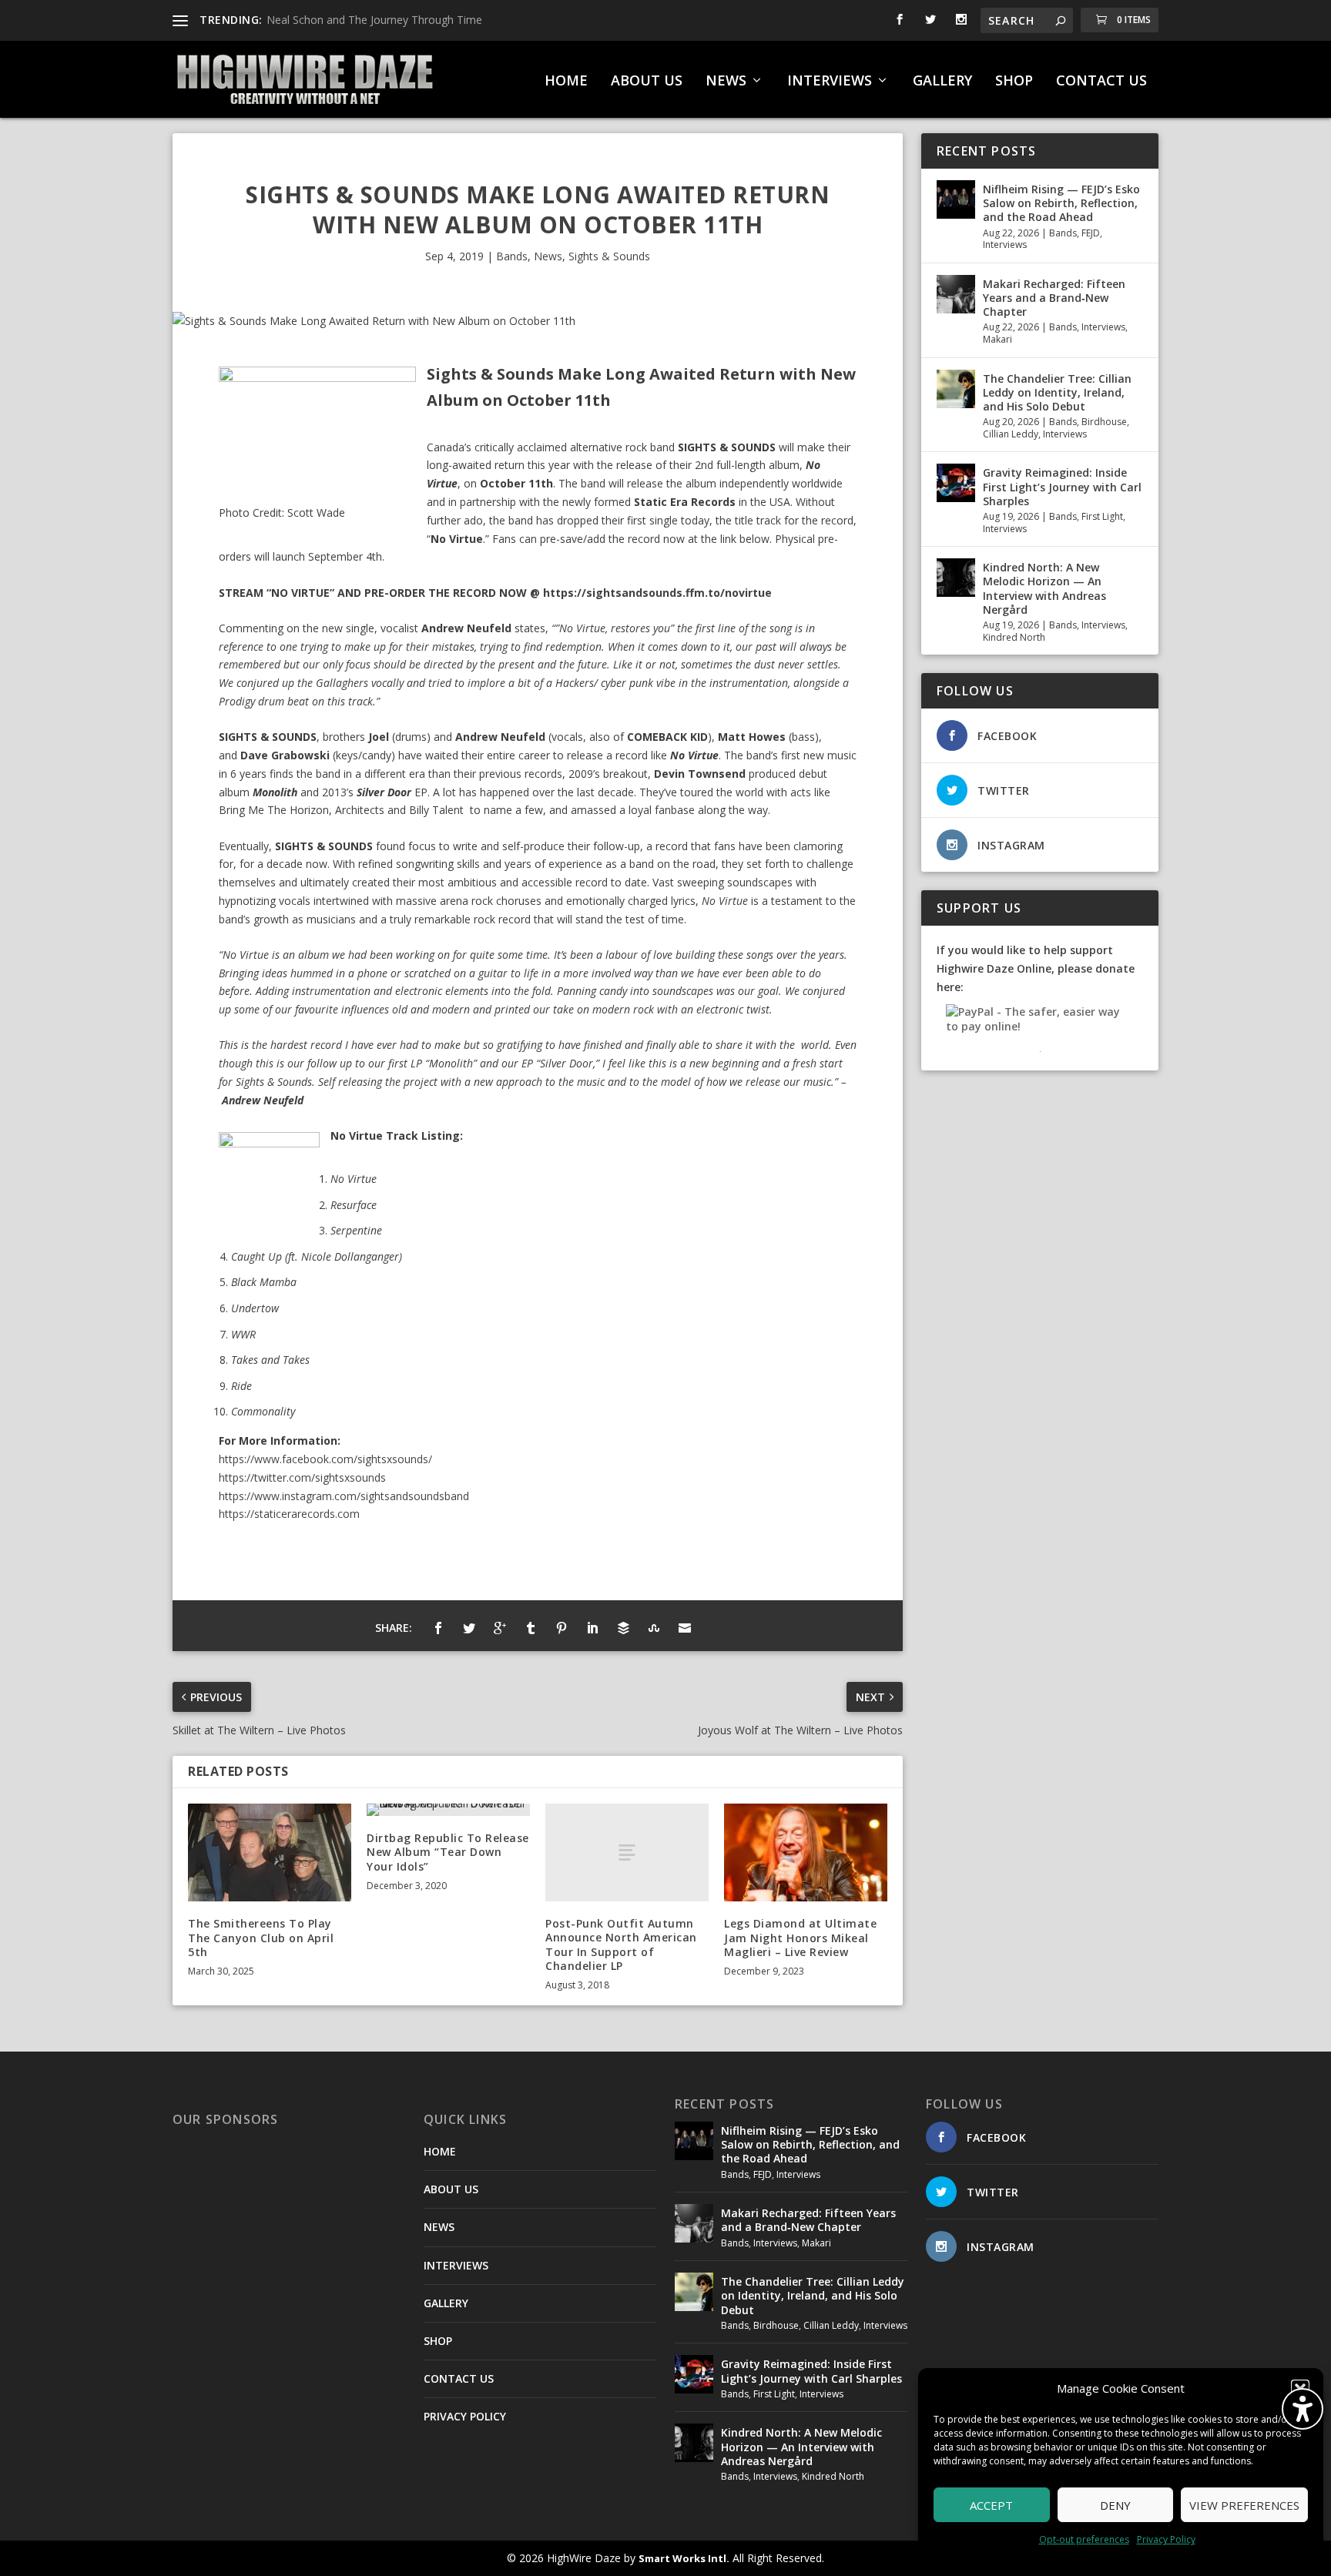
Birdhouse (1104, 422)
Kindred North (1014, 637)
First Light (1102, 516)
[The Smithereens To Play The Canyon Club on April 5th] (270, 1852)
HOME (566, 82)
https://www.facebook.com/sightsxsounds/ (325, 1459)
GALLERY (942, 82)
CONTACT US (1101, 82)
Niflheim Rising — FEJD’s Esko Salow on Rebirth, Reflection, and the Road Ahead (1061, 203)
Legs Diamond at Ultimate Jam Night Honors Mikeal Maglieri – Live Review (800, 1937)
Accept (991, 2505)
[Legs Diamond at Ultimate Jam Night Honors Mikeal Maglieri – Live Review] (806, 1852)
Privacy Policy (1166, 2539)
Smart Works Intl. (684, 2558)
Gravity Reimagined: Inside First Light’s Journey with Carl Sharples (1062, 486)
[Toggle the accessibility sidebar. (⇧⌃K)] (1303, 2409)
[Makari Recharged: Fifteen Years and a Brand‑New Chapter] (956, 294)
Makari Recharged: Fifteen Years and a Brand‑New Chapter (1054, 298)
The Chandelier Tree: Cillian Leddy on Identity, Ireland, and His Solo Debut (1057, 392)
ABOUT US (647, 82)
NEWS (726, 82)
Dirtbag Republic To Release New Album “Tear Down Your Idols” (448, 1852)
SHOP (1014, 82)
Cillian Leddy (1011, 434)
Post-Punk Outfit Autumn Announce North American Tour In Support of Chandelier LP (621, 1945)
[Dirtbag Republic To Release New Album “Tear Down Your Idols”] (448, 1810)
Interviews (1005, 245)
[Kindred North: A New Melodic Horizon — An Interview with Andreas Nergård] (956, 578)
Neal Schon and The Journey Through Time (374, 20)
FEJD (1091, 233)
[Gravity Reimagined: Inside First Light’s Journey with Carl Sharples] (956, 483)
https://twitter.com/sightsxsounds (302, 1477)
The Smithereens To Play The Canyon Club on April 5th (261, 1937)
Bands (512, 256)
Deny (1115, 2505)
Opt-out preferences (1084, 2539)
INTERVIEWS (830, 82)
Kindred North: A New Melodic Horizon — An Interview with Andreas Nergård (1044, 588)
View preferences (1244, 2505)
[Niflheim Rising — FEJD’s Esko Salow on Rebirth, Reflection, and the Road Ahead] (956, 199)
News (548, 256)
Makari (997, 339)
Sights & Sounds (609, 256)
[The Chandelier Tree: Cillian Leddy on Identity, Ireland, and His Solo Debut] (956, 389)
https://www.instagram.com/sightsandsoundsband (344, 1496)
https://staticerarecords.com (289, 1514)
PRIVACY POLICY (465, 2416)
